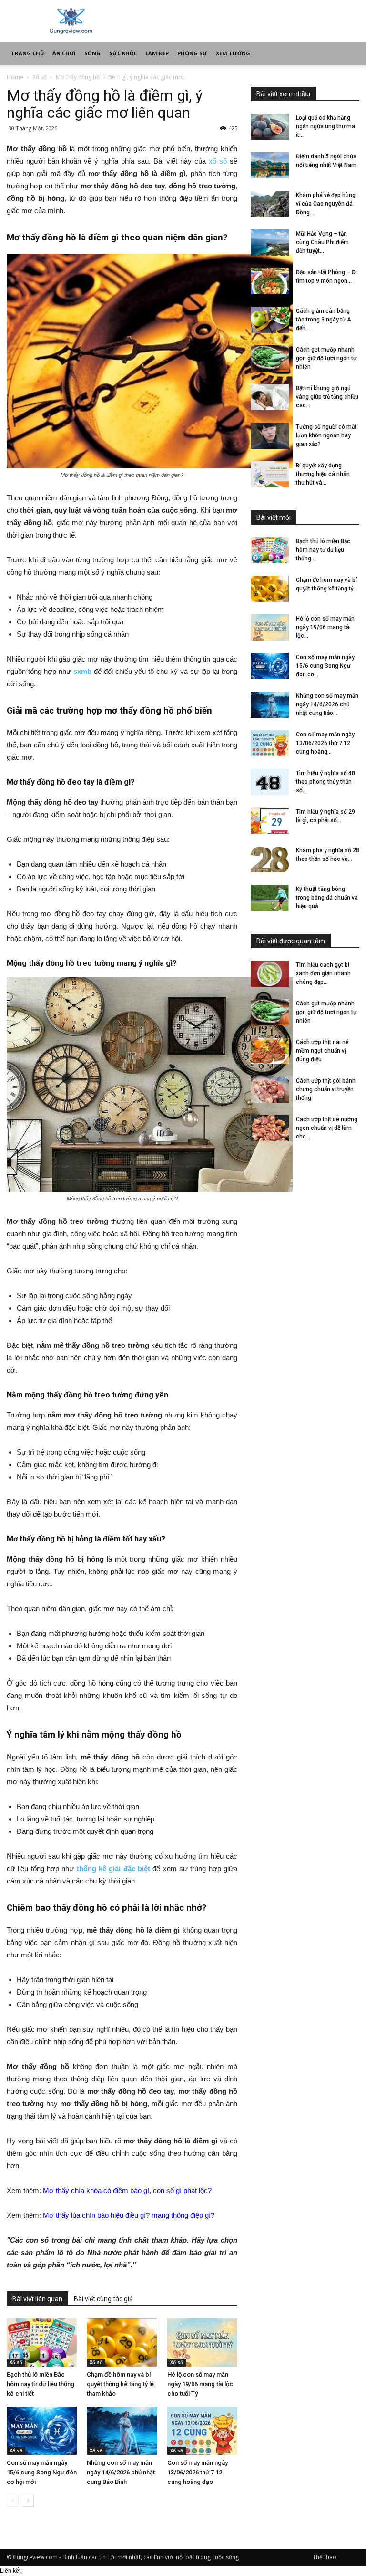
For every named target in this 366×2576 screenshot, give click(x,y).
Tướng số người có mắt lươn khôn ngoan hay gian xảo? (326, 435)
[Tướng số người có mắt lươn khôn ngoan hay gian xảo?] (270, 436)
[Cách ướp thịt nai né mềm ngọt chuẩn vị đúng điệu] (270, 1051)
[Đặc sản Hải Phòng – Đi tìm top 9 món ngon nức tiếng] (270, 281)
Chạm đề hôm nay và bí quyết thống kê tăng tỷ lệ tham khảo (120, 2384)
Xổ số (40, 77)
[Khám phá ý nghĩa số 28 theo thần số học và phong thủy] (270, 859)
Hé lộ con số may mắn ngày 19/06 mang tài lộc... (325, 627)
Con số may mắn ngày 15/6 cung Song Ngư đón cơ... (325, 666)
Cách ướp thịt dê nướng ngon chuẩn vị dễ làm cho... (327, 1128)
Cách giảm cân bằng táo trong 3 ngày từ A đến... (324, 320)
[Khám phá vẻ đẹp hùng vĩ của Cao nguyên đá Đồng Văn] (270, 204)
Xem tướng (233, 53)
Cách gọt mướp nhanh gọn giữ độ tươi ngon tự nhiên (326, 358)
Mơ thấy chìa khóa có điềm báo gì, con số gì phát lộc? (127, 2190)
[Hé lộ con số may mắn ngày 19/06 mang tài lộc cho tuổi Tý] (202, 2343)
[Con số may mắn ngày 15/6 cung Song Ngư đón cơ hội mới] (42, 2431)
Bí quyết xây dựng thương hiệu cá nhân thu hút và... (323, 474)
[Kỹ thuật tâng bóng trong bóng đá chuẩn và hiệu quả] (270, 898)
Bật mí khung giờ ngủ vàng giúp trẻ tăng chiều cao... (327, 397)
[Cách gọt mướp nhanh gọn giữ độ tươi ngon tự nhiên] (270, 358)
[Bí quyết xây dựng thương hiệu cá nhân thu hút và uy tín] (270, 474)
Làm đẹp (157, 53)
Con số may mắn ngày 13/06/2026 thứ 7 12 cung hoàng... (325, 743)
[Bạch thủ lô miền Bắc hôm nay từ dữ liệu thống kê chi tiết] (42, 2343)
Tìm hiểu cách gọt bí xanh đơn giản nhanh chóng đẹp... (323, 973)
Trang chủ (27, 53)
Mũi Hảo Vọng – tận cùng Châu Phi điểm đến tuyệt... (322, 242)
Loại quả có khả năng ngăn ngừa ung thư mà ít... (325, 126)
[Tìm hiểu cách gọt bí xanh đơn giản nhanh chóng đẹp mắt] (270, 974)
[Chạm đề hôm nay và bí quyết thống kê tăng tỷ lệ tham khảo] (122, 2343)
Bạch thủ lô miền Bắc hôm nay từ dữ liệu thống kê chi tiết (41, 2384)
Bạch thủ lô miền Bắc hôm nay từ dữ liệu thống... (323, 550)
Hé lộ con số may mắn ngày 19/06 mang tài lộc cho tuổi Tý (200, 2384)
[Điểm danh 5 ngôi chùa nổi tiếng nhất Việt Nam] (270, 165)
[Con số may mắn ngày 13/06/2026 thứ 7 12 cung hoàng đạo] (202, 2431)
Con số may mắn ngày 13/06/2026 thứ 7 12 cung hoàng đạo (198, 2472)
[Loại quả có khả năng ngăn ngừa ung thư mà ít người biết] (270, 127)
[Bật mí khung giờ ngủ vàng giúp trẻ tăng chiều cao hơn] (270, 397)
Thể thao (325, 2557)
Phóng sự (192, 53)
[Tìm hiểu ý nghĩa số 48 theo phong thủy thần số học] (270, 782)
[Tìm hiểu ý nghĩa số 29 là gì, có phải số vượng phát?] (270, 821)
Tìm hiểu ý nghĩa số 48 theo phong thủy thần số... (325, 782)
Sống (92, 53)
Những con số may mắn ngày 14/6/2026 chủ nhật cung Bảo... (327, 704)
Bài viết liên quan (37, 2299)
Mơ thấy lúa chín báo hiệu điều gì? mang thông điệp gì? (129, 2215)
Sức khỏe (123, 53)
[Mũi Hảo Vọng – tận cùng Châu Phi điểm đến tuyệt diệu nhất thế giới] (270, 243)
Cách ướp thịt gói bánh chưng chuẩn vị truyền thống (326, 1089)
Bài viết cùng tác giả (103, 2299)
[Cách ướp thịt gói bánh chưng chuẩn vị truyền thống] (270, 1090)
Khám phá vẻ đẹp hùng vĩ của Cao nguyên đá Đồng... (326, 204)
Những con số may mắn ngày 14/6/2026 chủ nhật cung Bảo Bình (121, 2472)
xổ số (218, 161)
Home (15, 77)
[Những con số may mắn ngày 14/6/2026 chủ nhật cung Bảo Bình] (122, 2431)
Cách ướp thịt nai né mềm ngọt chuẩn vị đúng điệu (322, 1051)
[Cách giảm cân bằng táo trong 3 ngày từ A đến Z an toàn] (270, 320)
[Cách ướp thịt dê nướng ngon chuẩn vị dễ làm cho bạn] (270, 1128)
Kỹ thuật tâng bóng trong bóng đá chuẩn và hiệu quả (327, 898)
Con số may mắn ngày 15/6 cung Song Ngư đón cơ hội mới (42, 2472)
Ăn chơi (64, 53)
